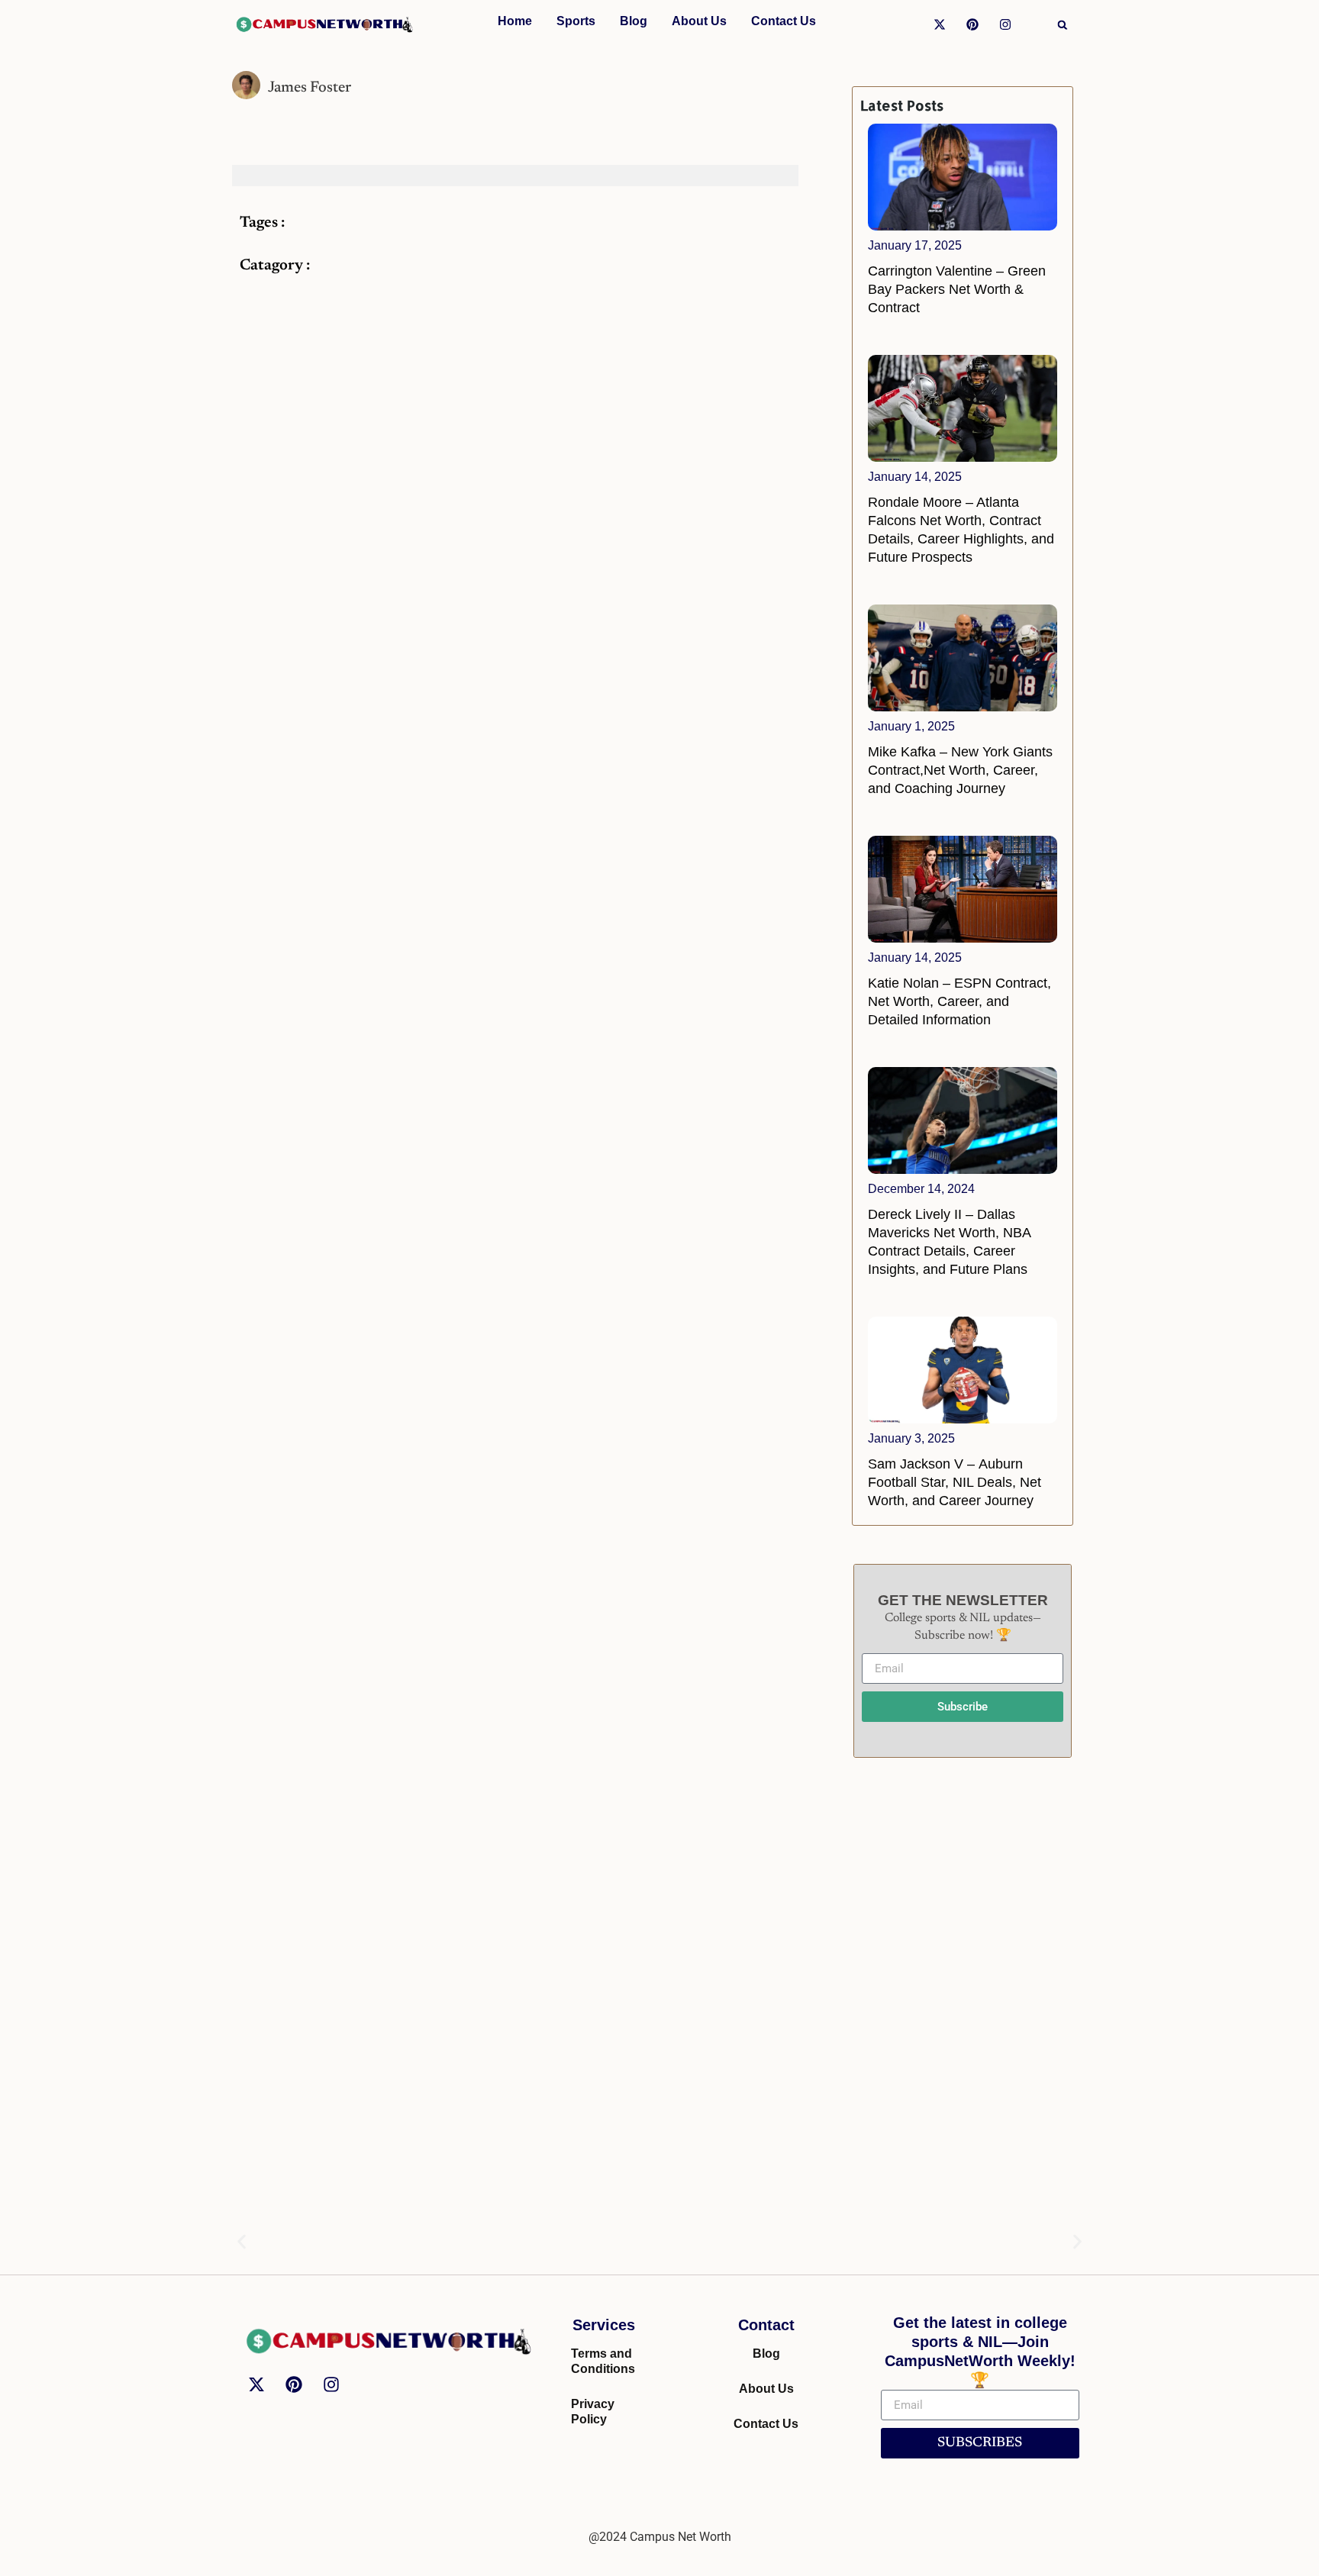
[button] (1063, 25)
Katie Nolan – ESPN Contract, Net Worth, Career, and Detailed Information (959, 1001)
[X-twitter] (940, 24)
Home (515, 21)
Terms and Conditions (603, 2361)
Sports (576, 21)
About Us (699, 21)
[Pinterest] (972, 24)
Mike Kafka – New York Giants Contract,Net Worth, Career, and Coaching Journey (960, 770)
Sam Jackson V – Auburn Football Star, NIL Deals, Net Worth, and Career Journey (955, 1482)
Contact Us (784, 21)
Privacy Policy (593, 2412)
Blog (634, 21)
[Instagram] (1005, 24)
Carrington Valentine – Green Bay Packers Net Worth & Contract (957, 289)
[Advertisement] (963, 2002)
